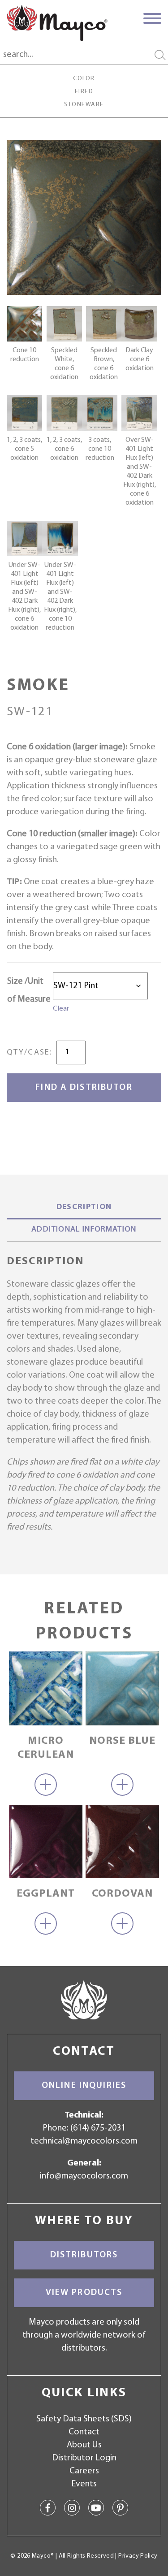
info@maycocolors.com (84, 2176)
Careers (84, 2471)
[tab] (84, 1208)
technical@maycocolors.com (84, 2141)
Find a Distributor (84, 1088)
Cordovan (122, 1894)
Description (84, 1207)
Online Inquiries (84, 2086)
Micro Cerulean (46, 1748)
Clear (61, 1009)
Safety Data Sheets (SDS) (84, 2419)
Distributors (84, 2255)
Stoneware (84, 105)
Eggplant (46, 1894)
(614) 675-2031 (98, 2128)
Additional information (84, 1230)
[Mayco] (57, 23)
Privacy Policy (138, 2556)
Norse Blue (122, 1741)
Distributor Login (84, 2458)
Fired (84, 92)
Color (84, 79)
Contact (84, 2432)
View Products (84, 2293)
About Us (84, 2445)
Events (84, 2484)
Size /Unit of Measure (29, 990)
